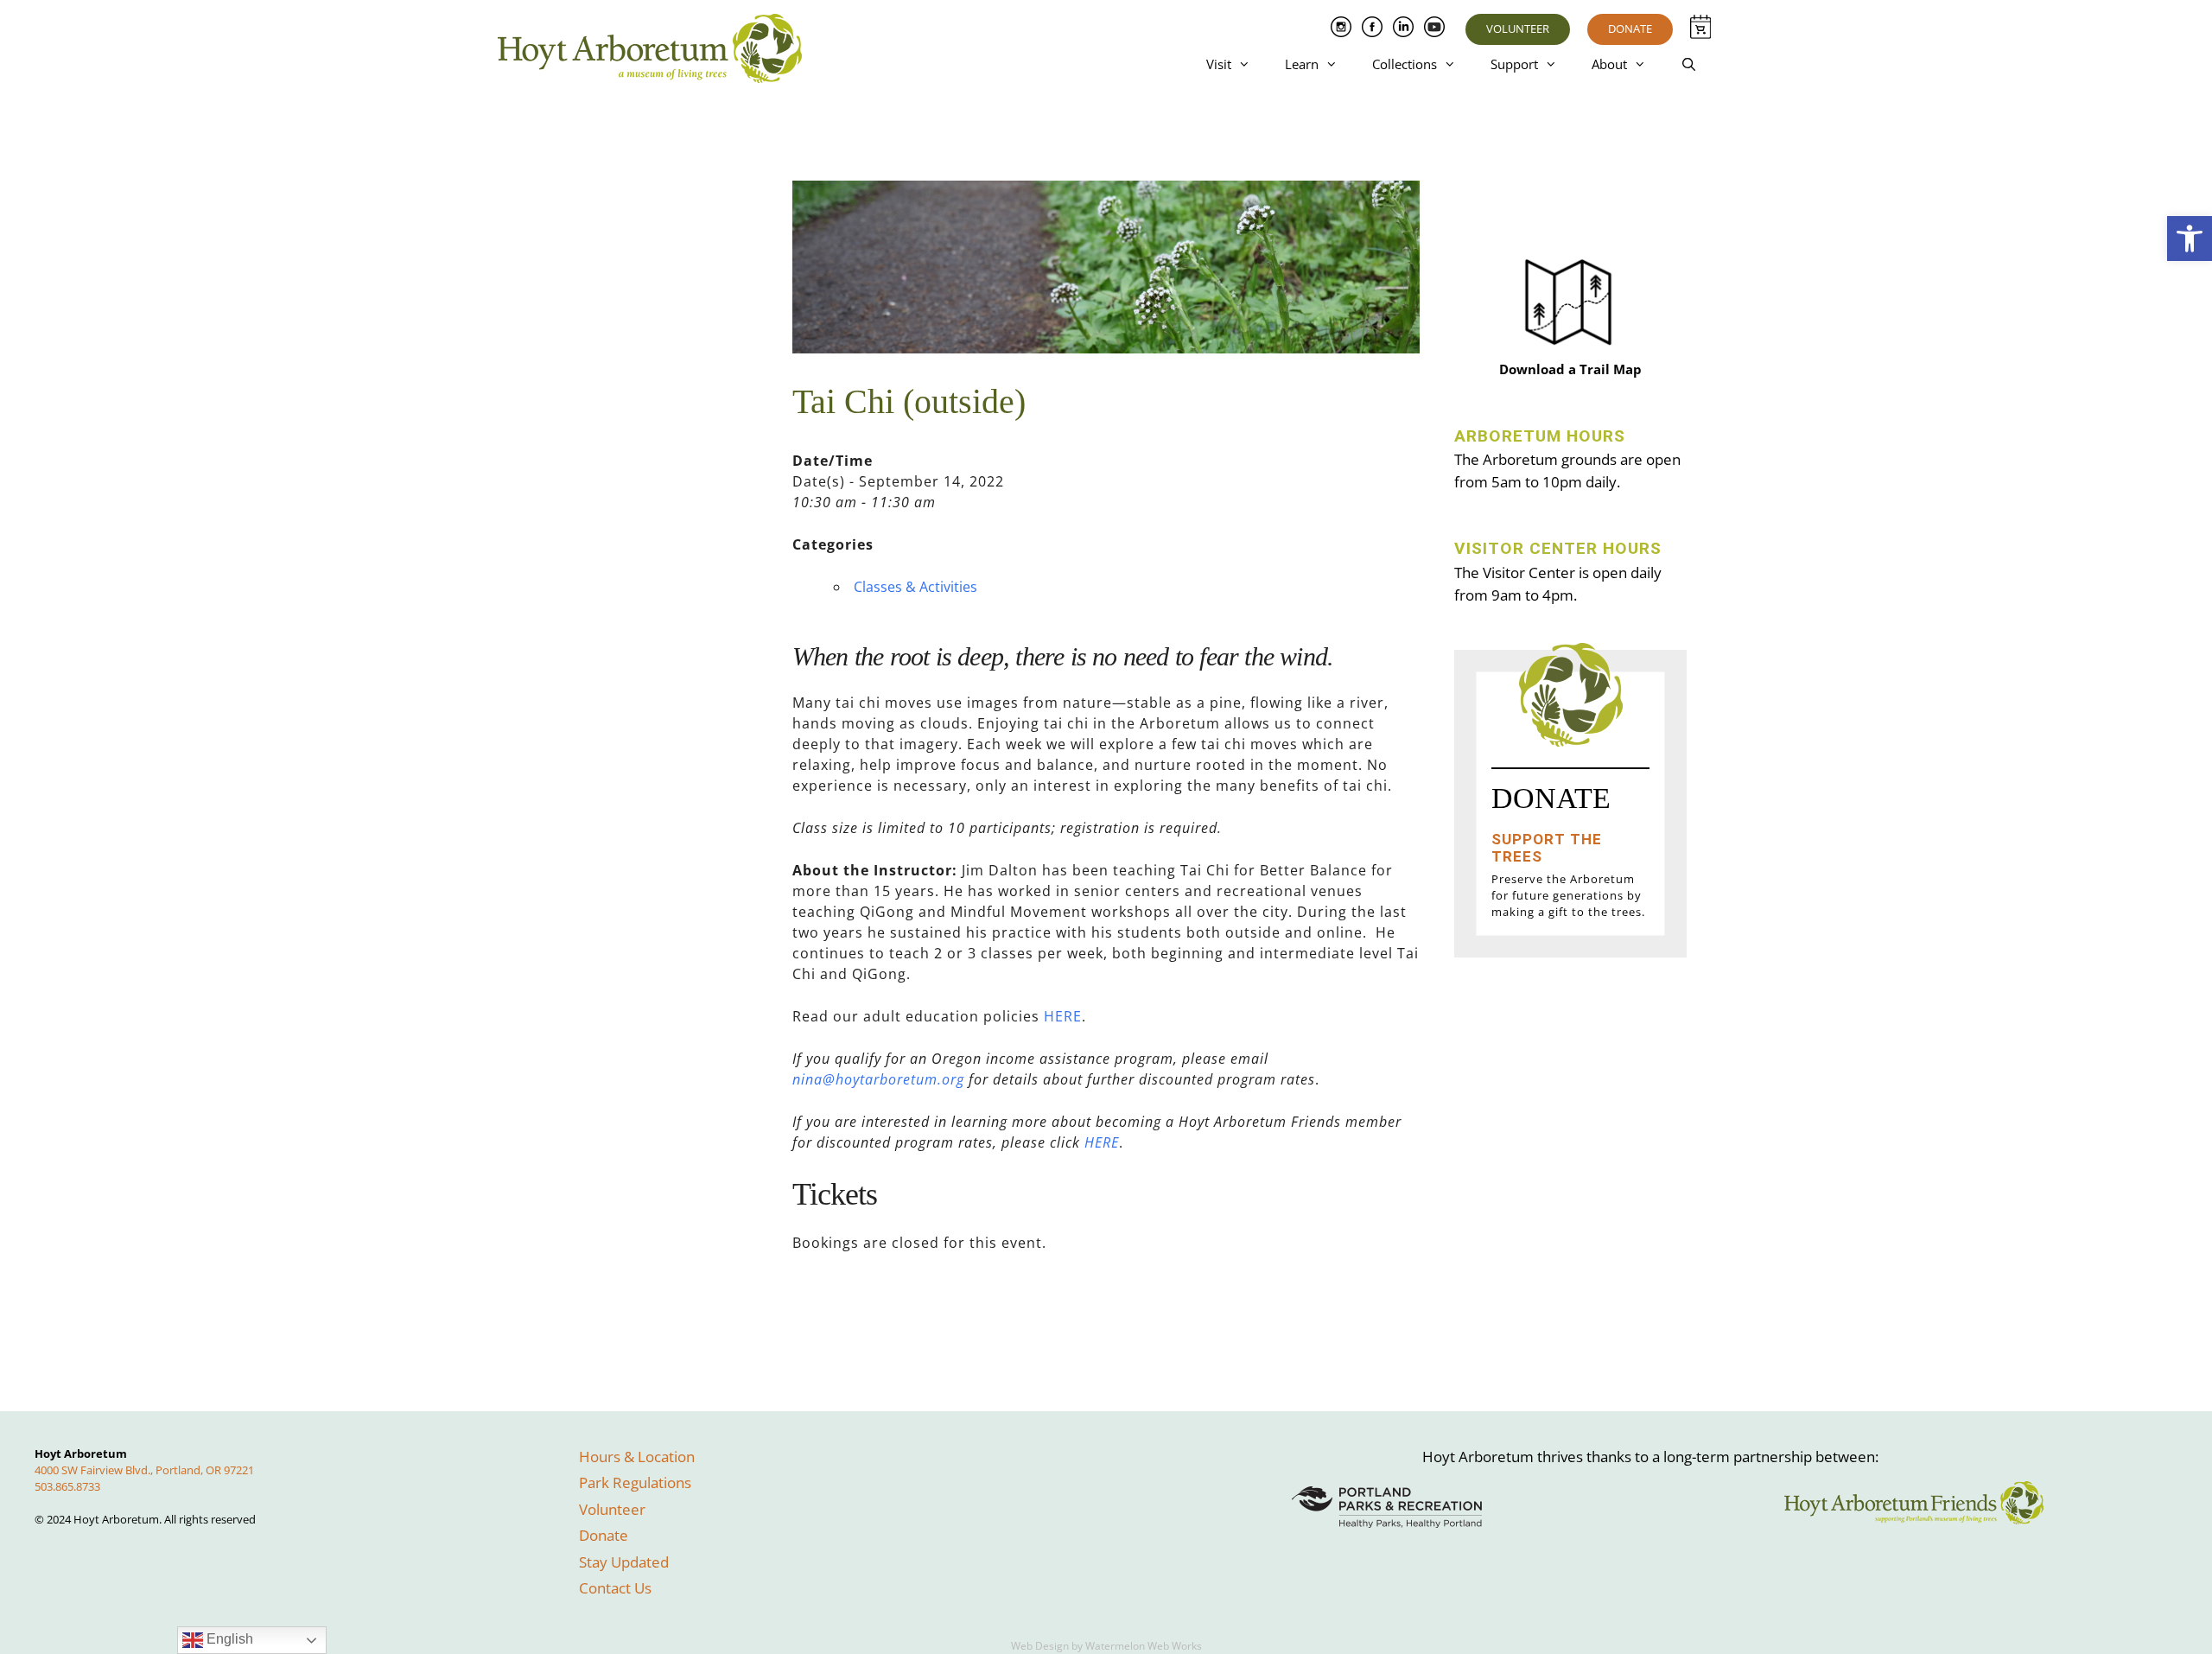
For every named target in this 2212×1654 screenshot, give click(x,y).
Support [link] (1514, 64)
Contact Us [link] (615, 1588)
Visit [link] (1219, 64)
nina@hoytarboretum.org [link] (878, 1079)
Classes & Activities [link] (915, 587)
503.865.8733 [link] (67, 1486)
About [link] (1609, 64)
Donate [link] (1630, 29)
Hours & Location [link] (637, 1457)
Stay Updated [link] (624, 1562)
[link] (2190, 239)
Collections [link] (1405, 64)
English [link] (228, 1639)
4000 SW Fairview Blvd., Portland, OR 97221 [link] (144, 1470)
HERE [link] (1063, 1016)
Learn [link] (1302, 64)
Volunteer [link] (1518, 29)
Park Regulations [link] (635, 1482)
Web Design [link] (1040, 1646)
